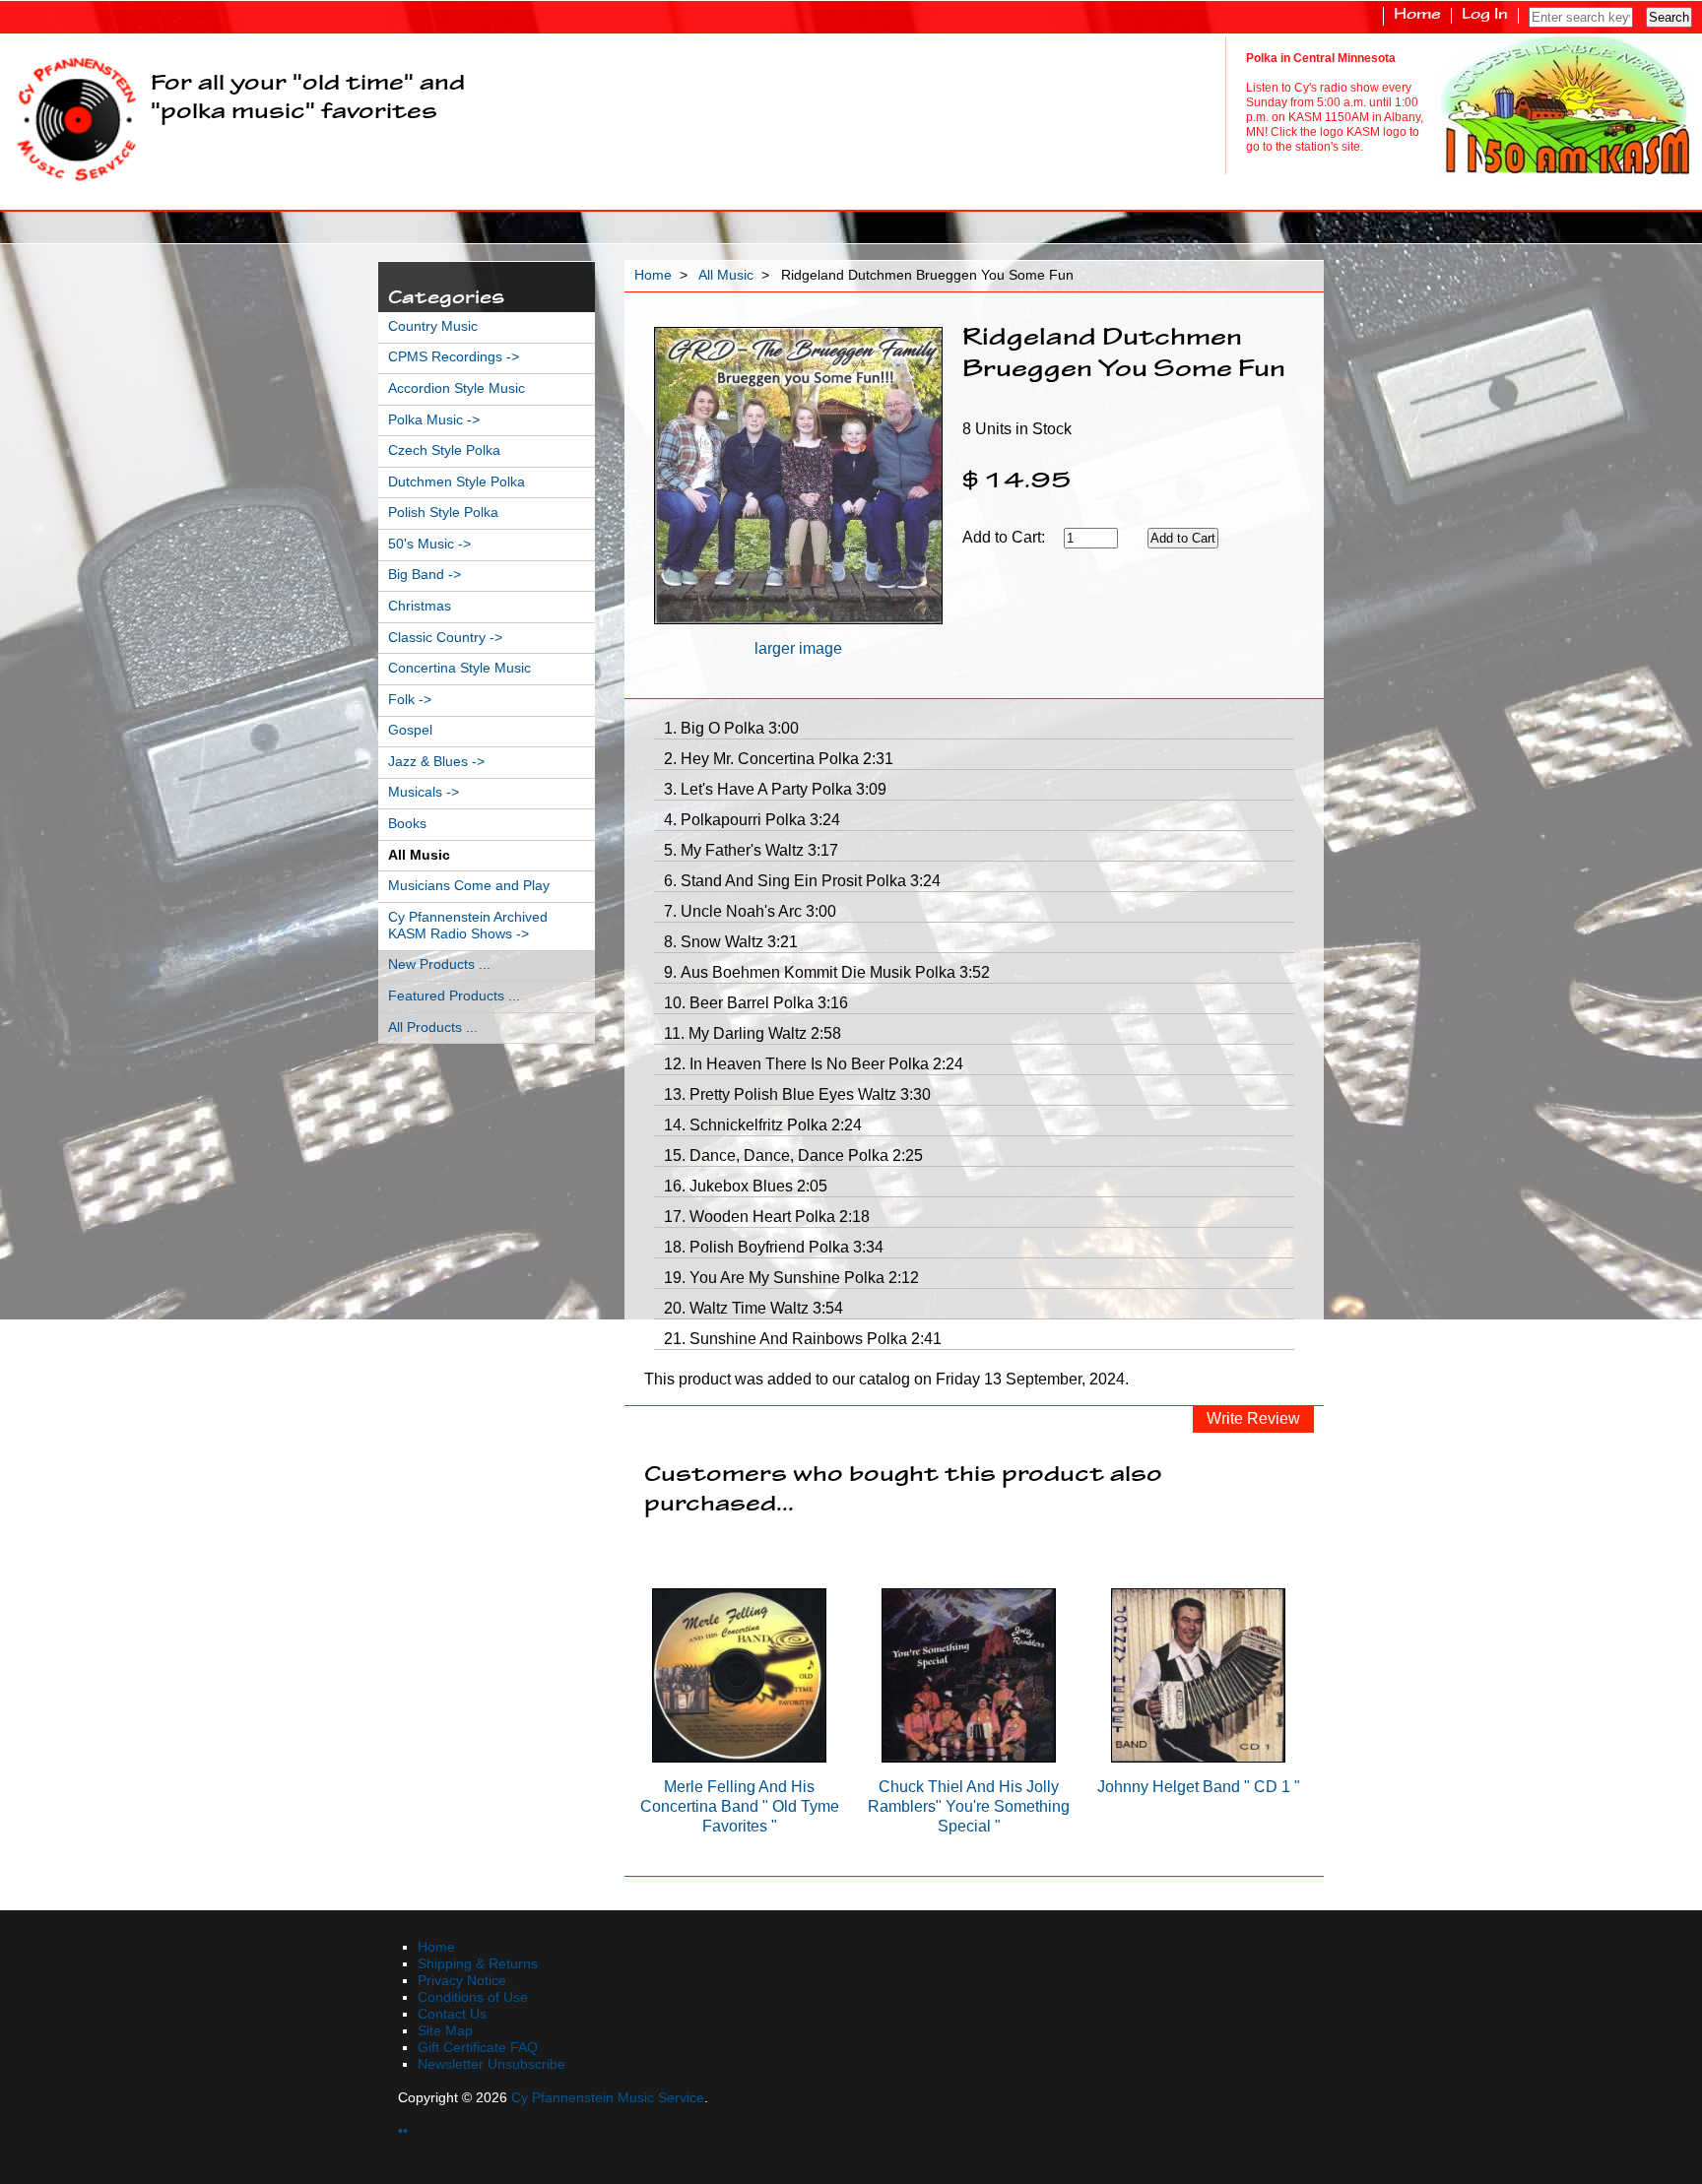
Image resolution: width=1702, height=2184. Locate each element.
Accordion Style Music (457, 388)
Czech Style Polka (444, 450)
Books (407, 824)
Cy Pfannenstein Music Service (608, 2098)
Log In (1485, 16)
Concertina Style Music (459, 668)
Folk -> (410, 700)
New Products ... (439, 964)
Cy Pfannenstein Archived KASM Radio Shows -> (468, 926)
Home (1417, 16)
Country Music (433, 326)
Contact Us (452, 2014)
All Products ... (433, 1028)
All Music (726, 275)
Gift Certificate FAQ (478, 2048)
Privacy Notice (462, 1981)
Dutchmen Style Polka (457, 482)
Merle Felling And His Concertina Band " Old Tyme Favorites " (740, 1806)
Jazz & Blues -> (436, 762)
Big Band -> (425, 575)
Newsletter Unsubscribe (491, 2064)
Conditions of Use (473, 1997)
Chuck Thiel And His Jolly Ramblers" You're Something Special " (969, 1806)
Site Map (445, 2031)
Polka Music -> (434, 420)
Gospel (410, 730)
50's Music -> (429, 544)
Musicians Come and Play (469, 886)
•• (403, 2131)
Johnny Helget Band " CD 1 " (1199, 1787)
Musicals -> (424, 792)
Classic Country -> (445, 638)
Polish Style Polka (443, 513)
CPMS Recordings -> (454, 357)
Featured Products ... (454, 996)
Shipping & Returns (478, 1964)
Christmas (420, 606)
